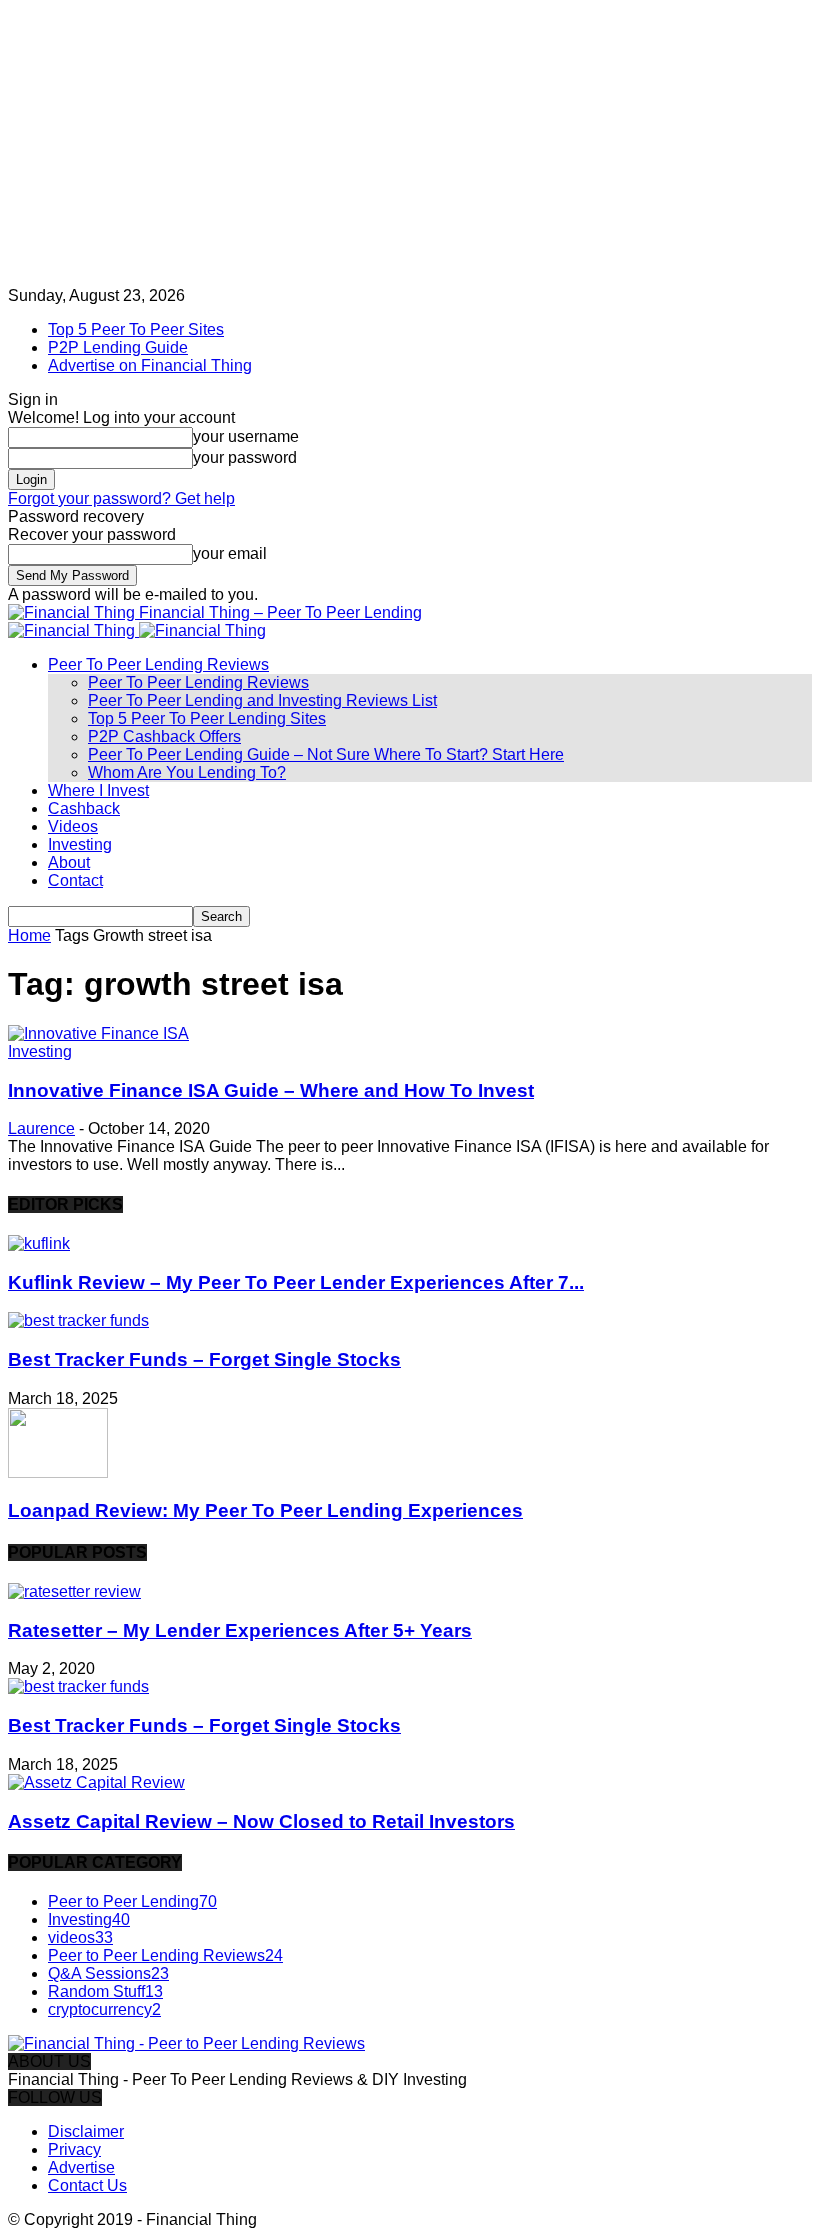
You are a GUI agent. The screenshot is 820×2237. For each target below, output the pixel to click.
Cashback (84, 808)
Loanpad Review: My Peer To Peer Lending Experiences (265, 1510)
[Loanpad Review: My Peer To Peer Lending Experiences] (58, 1472)
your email (230, 553)
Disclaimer (86, 2131)
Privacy (74, 2149)
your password (245, 457)
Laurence (41, 1128)
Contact (75, 880)
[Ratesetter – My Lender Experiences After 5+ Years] (74, 1591)
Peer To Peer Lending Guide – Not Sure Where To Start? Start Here (326, 754)
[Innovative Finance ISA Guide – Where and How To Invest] (98, 1033)
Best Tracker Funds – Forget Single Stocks (204, 1359)
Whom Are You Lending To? (187, 772)
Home (29, 935)
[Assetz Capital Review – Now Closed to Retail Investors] (96, 1782)
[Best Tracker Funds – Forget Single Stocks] (78, 1320)
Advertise (81, 2167)
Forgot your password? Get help (121, 498)
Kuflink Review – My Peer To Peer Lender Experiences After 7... (296, 1282)
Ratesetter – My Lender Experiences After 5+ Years (240, 1630)
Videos (73, 826)
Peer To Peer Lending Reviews (158, 664)
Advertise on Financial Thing (150, 365)
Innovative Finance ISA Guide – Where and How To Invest (271, 1090)
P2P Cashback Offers (164, 736)
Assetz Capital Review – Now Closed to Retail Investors (261, 1821)
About (69, 862)
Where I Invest (98, 790)
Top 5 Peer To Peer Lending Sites (207, 718)
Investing (80, 844)
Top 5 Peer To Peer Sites (136, 329)
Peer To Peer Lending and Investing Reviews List (262, 700)
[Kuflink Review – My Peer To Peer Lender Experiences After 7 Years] (39, 1243)
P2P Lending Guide (118, 347)
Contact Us (87, 2185)
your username (246, 436)
